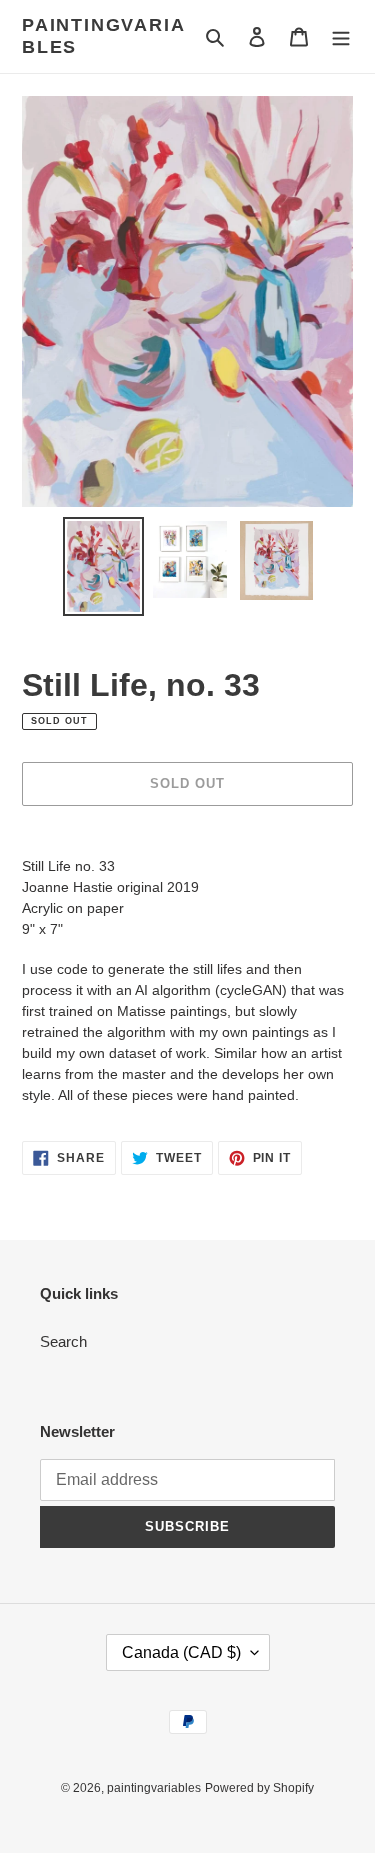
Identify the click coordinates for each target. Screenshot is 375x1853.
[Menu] (341, 36)
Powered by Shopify (259, 1788)
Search (63, 1341)
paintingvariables (103, 36)
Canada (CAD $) (181, 1652)
